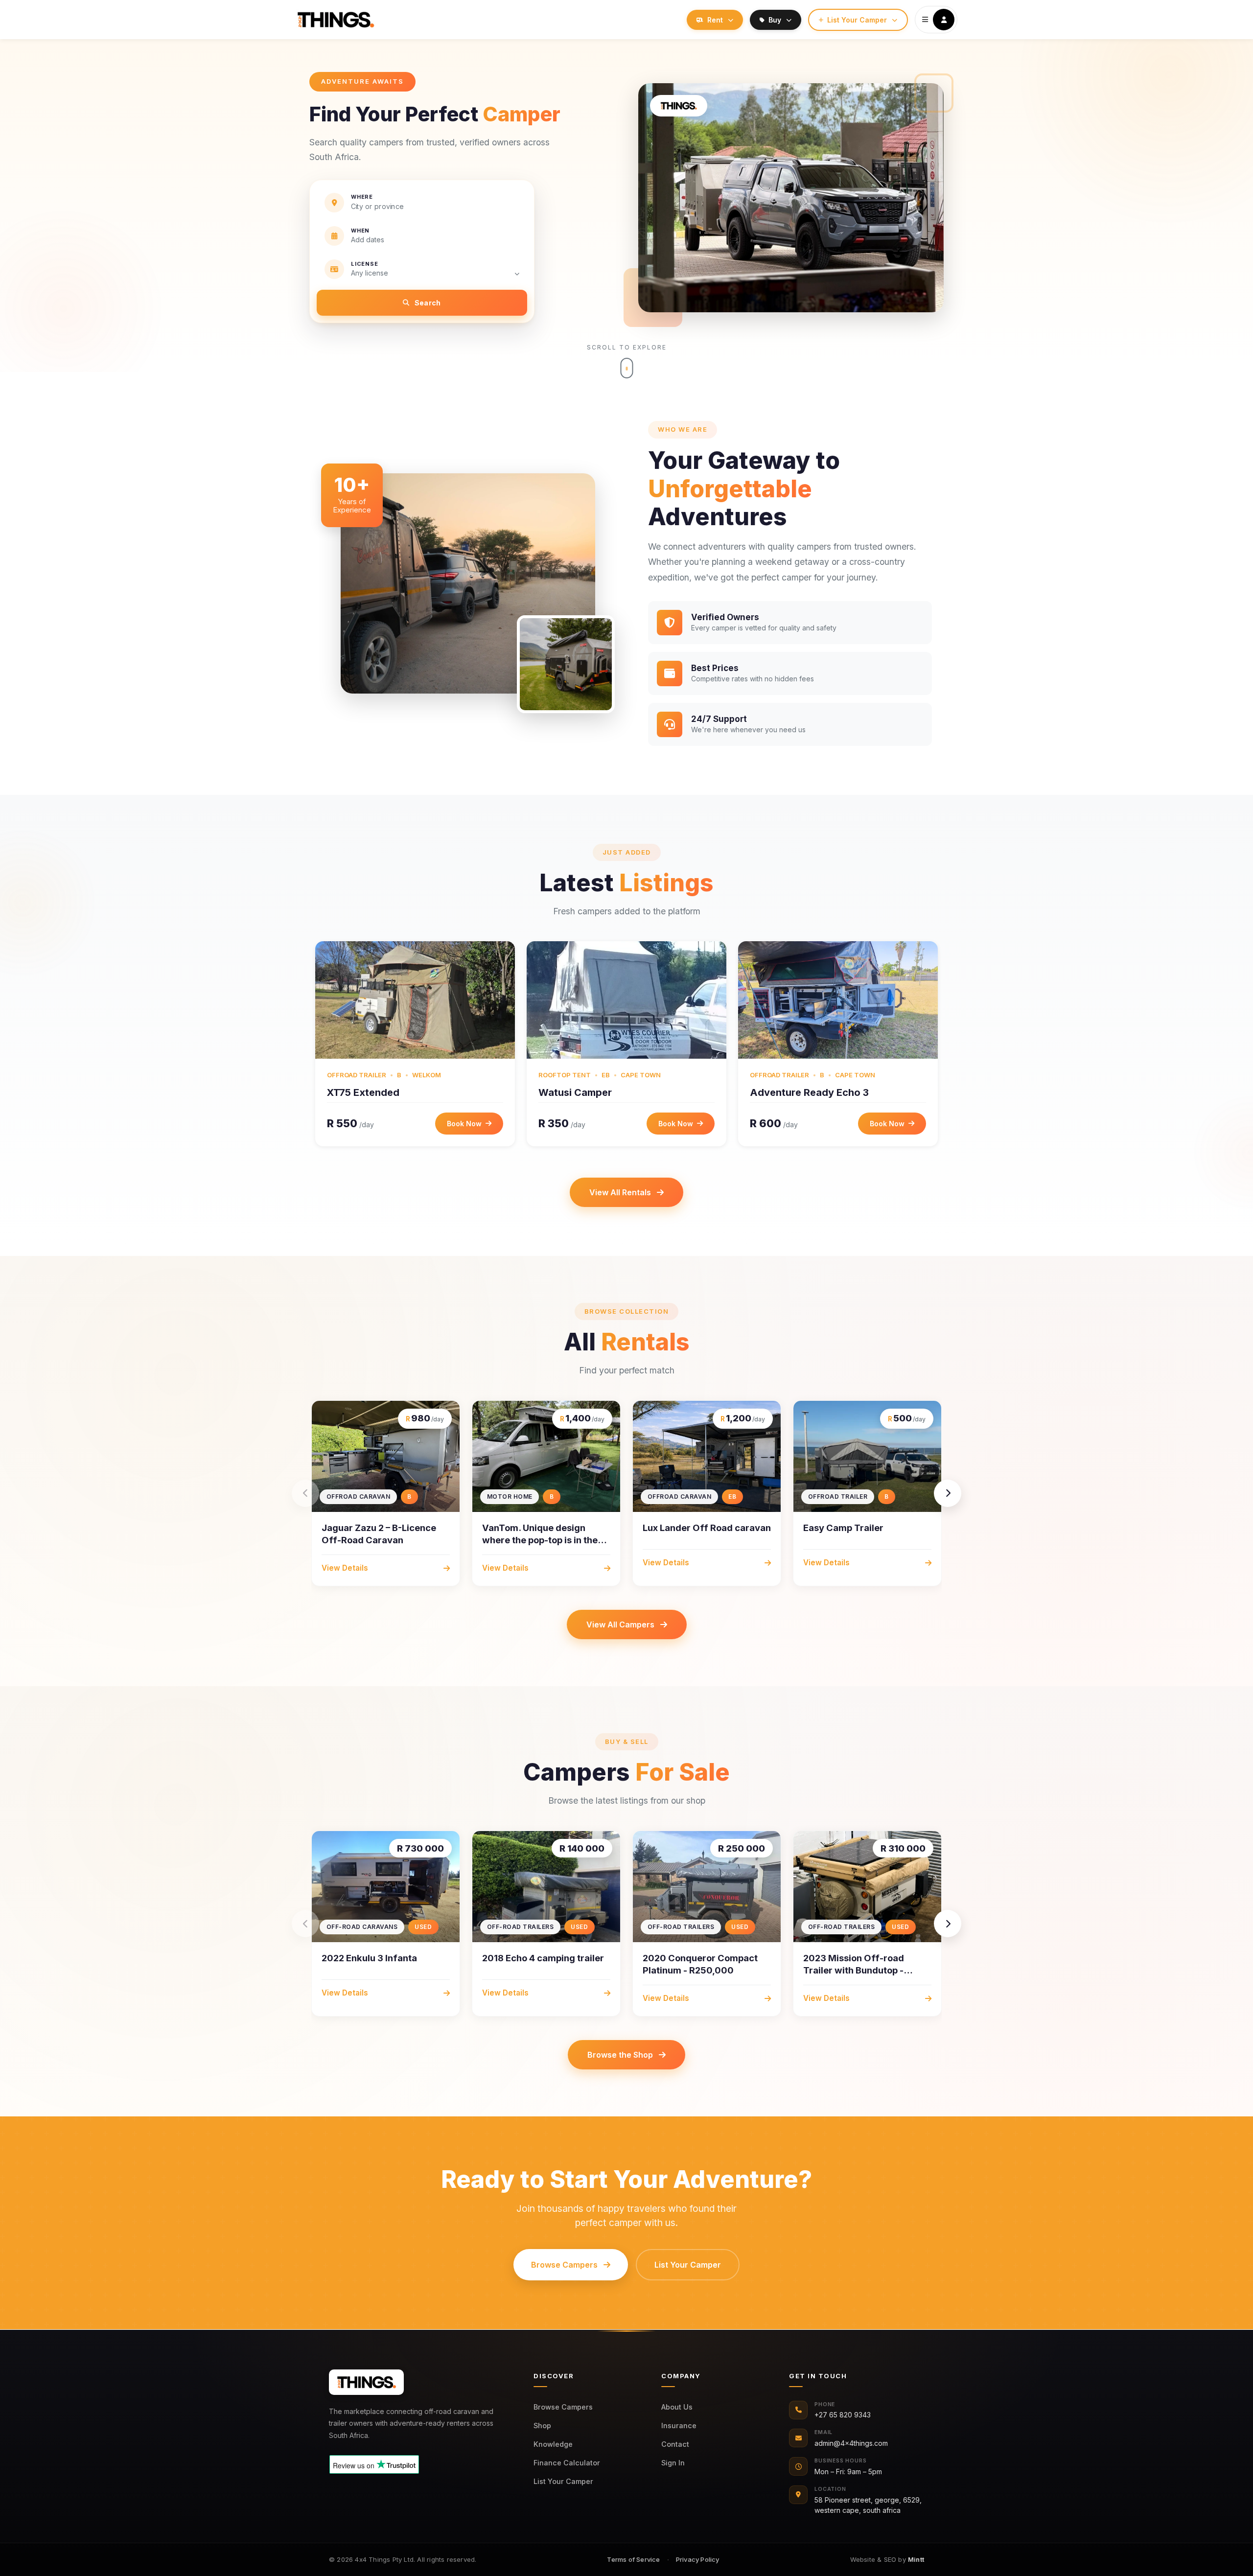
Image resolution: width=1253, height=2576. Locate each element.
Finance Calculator (567, 2463)
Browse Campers (563, 2407)
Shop (542, 2425)
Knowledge (553, 2444)
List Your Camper (563, 2481)
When (360, 231)
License (365, 264)
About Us (677, 2407)
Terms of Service (633, 2559)
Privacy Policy (698, 2559)
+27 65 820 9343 (843, 2415)
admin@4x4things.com (851, 2443)
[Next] (948, 1493)
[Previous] (305, 1493)
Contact (675, 2444)
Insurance (679, 2425)
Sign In (673, 2463)
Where (362, 197)
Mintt (916, 2559)
